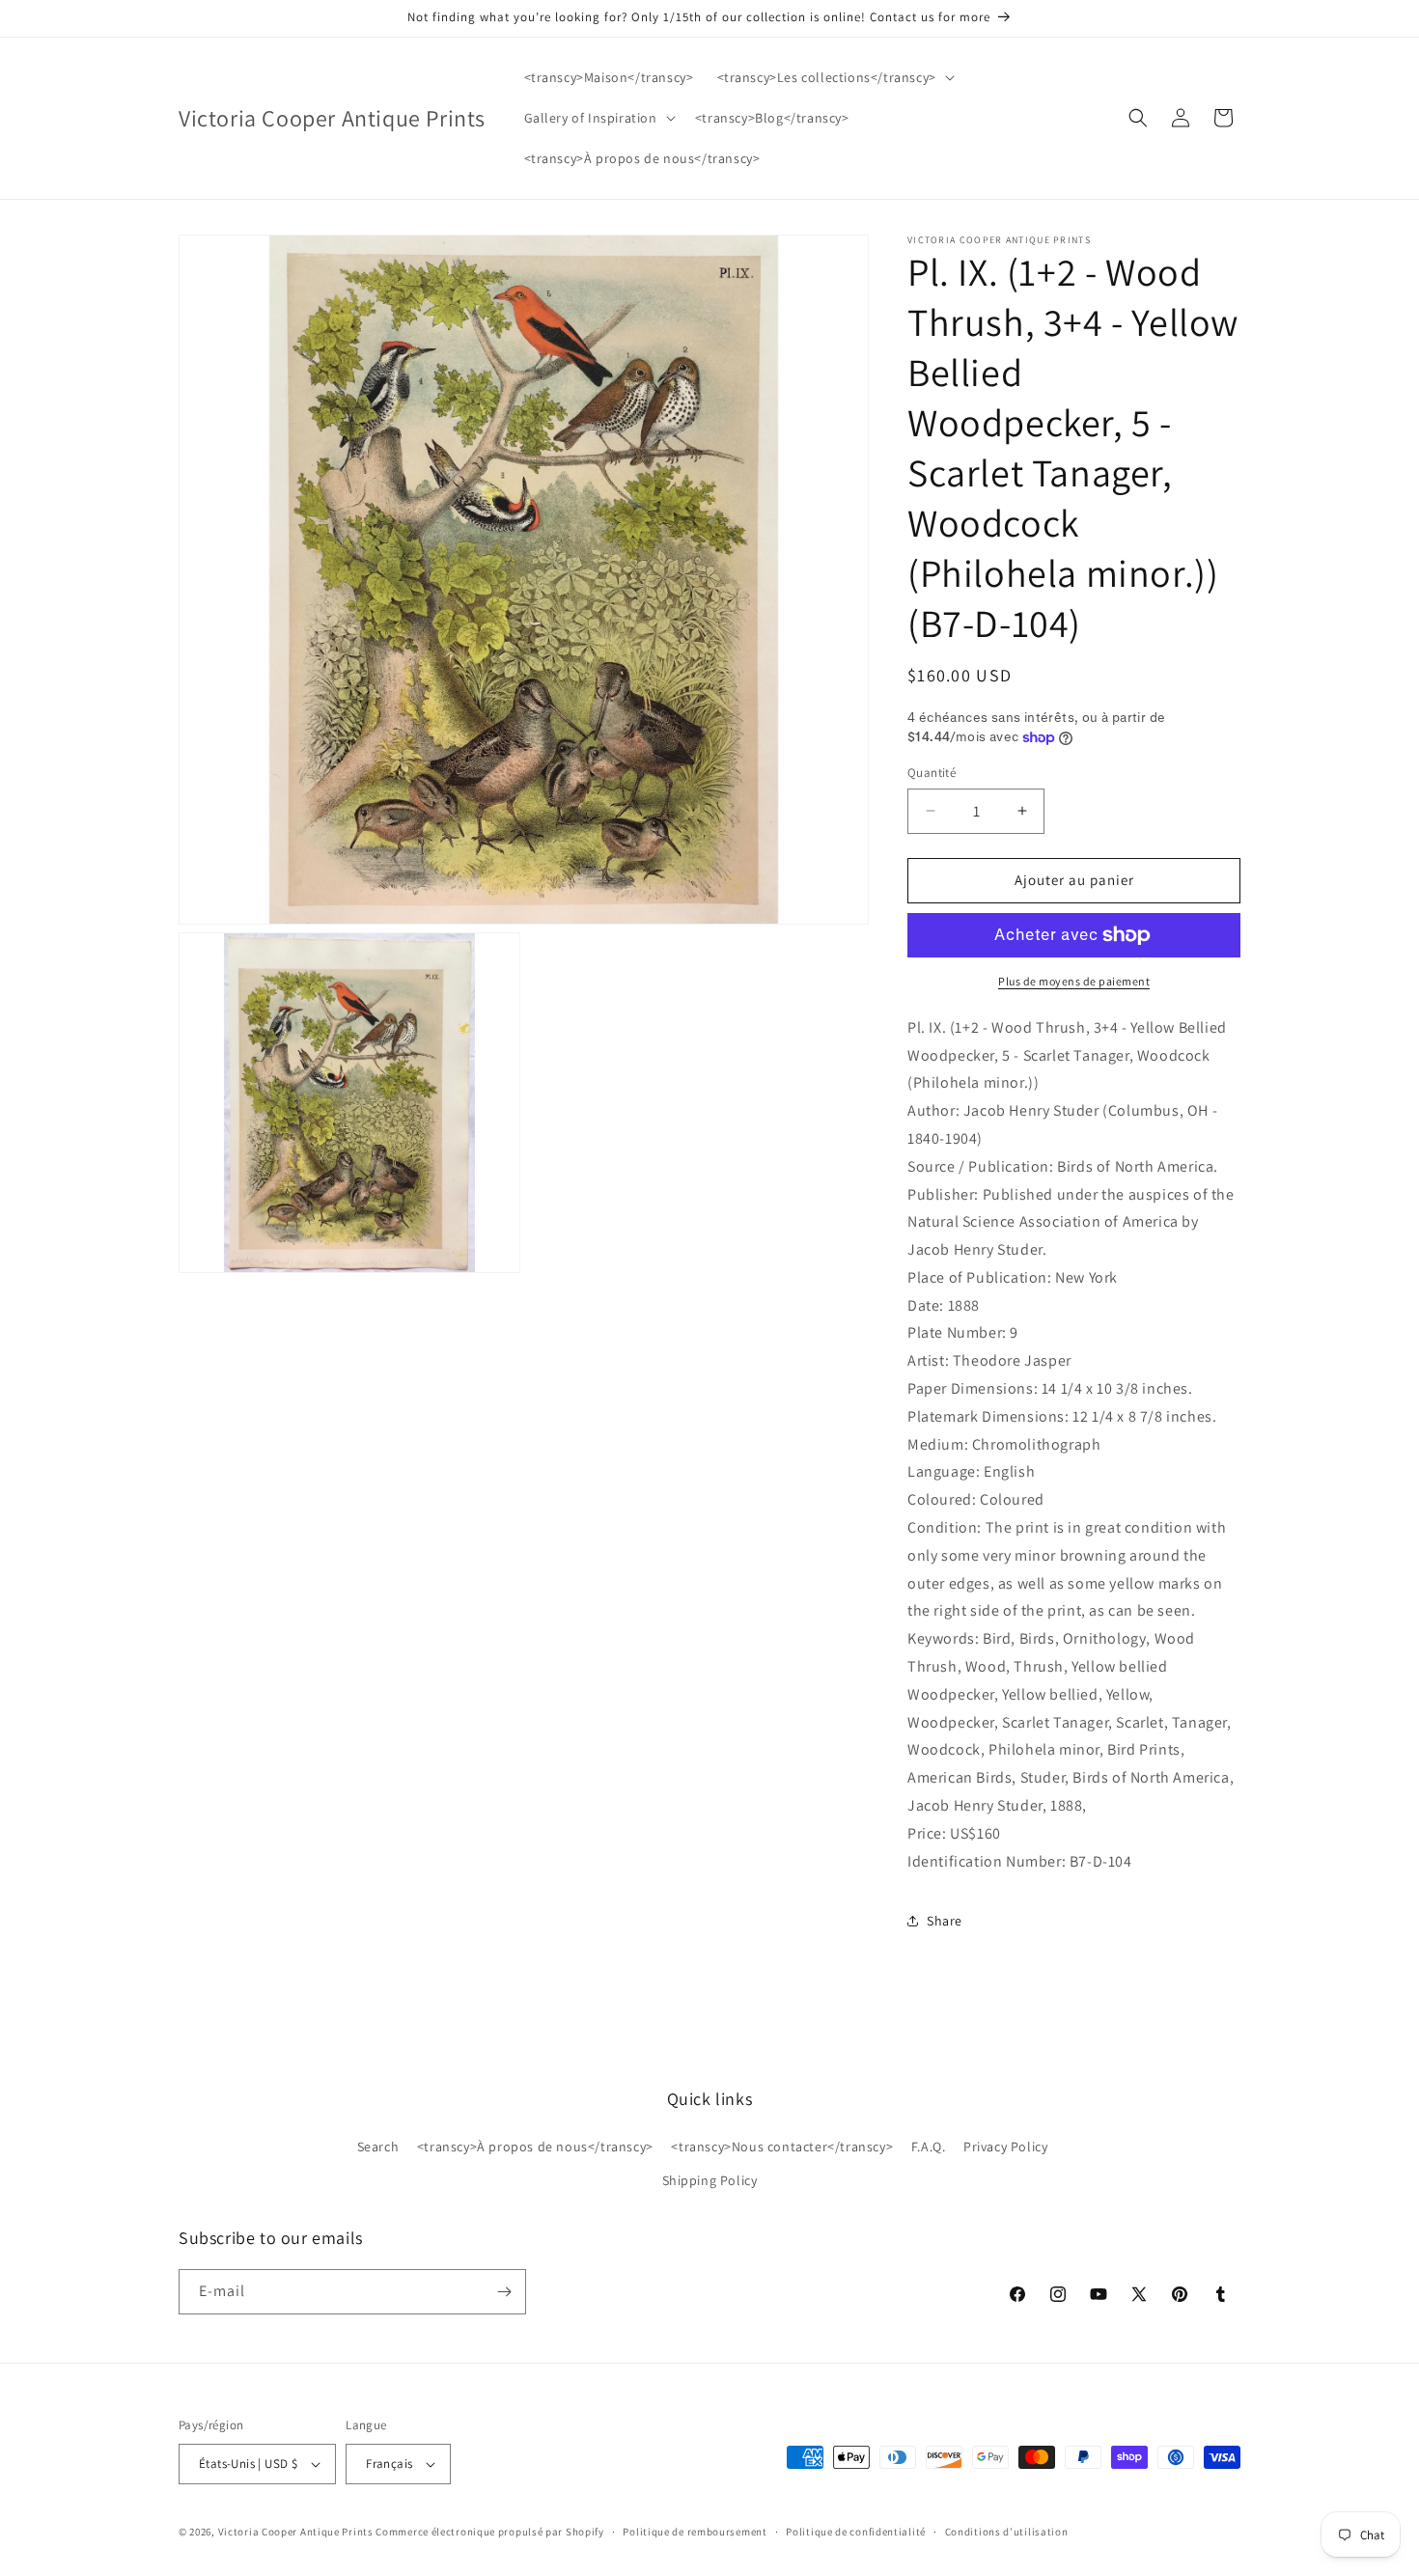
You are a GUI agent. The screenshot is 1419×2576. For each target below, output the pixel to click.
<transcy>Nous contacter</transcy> (782, 2147)
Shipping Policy (710, 2180)
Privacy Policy (1005, 2147)
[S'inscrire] (504, 2292)
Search (378, 2147)
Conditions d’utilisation (1007, 2532)
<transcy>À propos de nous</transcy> (535, 2147)
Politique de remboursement (695, 2532)
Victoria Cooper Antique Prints (296, 2532)
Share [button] (945, 1921)
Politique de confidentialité (856, 2532)
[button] (834, 77)
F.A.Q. (929, 2147)
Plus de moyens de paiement (1074, 981)
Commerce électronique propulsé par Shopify (489, 2532)
